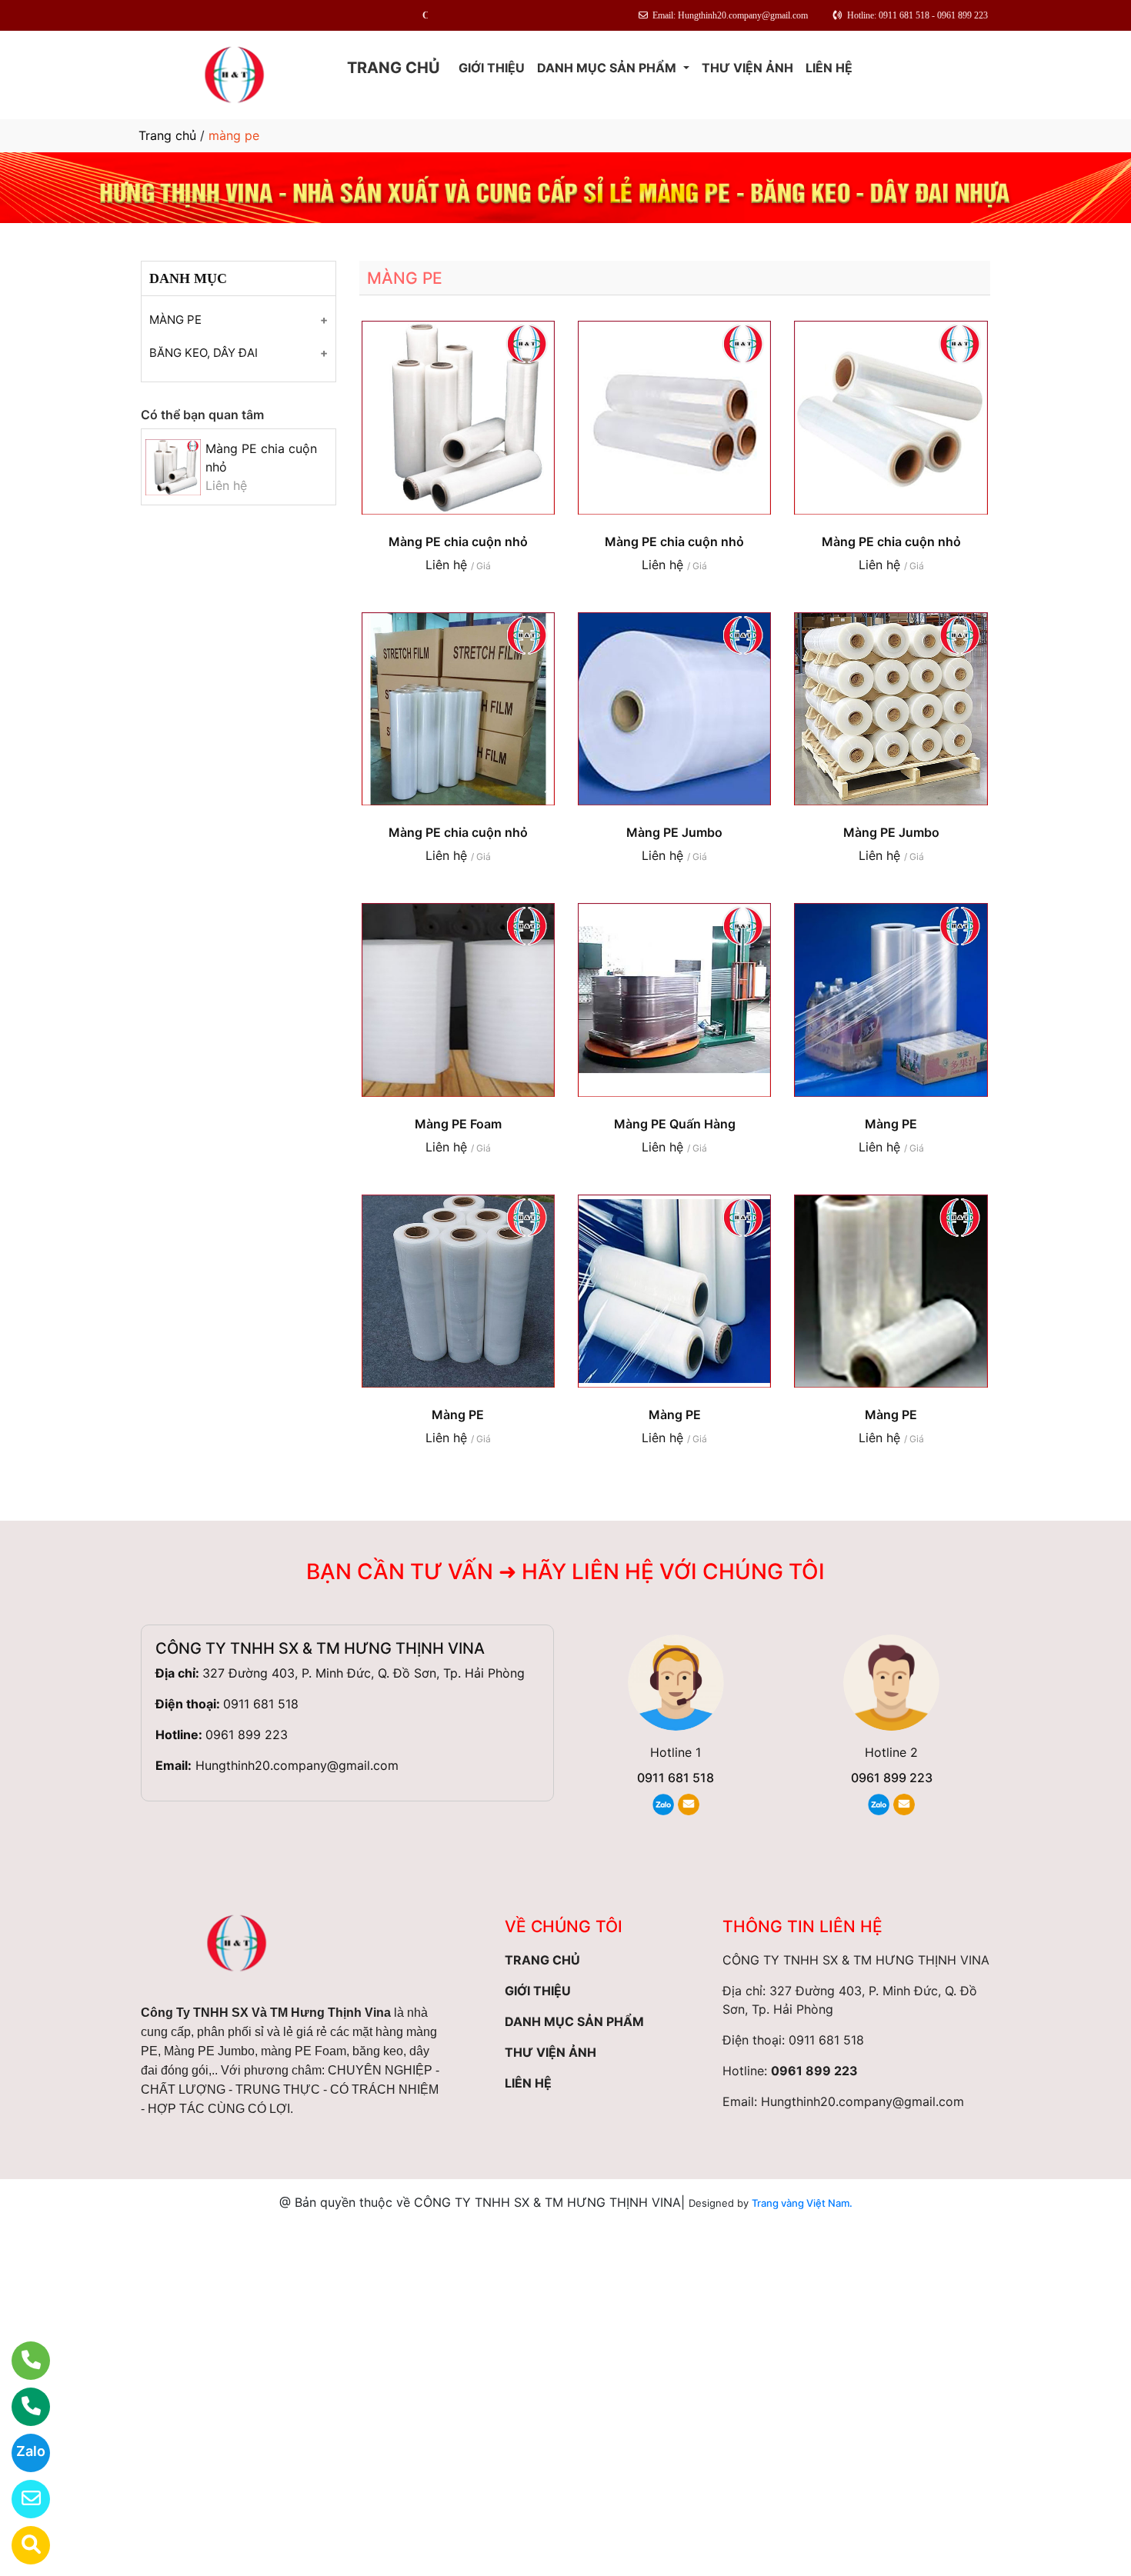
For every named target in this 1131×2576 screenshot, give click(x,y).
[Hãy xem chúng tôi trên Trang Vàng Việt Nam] (21, 2545)
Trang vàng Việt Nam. (802, 2203)
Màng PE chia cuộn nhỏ (458, 542)
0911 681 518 (261, 1704)
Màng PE (891, 1124)
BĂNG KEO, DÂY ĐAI (204, 353)
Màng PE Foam (458, 1124)
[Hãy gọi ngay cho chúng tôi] (21, 2407)
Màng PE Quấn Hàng (675, 1124)
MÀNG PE (175, 320)
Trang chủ (167, 135)
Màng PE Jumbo (674, 832)
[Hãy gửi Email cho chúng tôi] (21, 2499)
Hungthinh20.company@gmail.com (297, 1765)
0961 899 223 (247, 1735)
